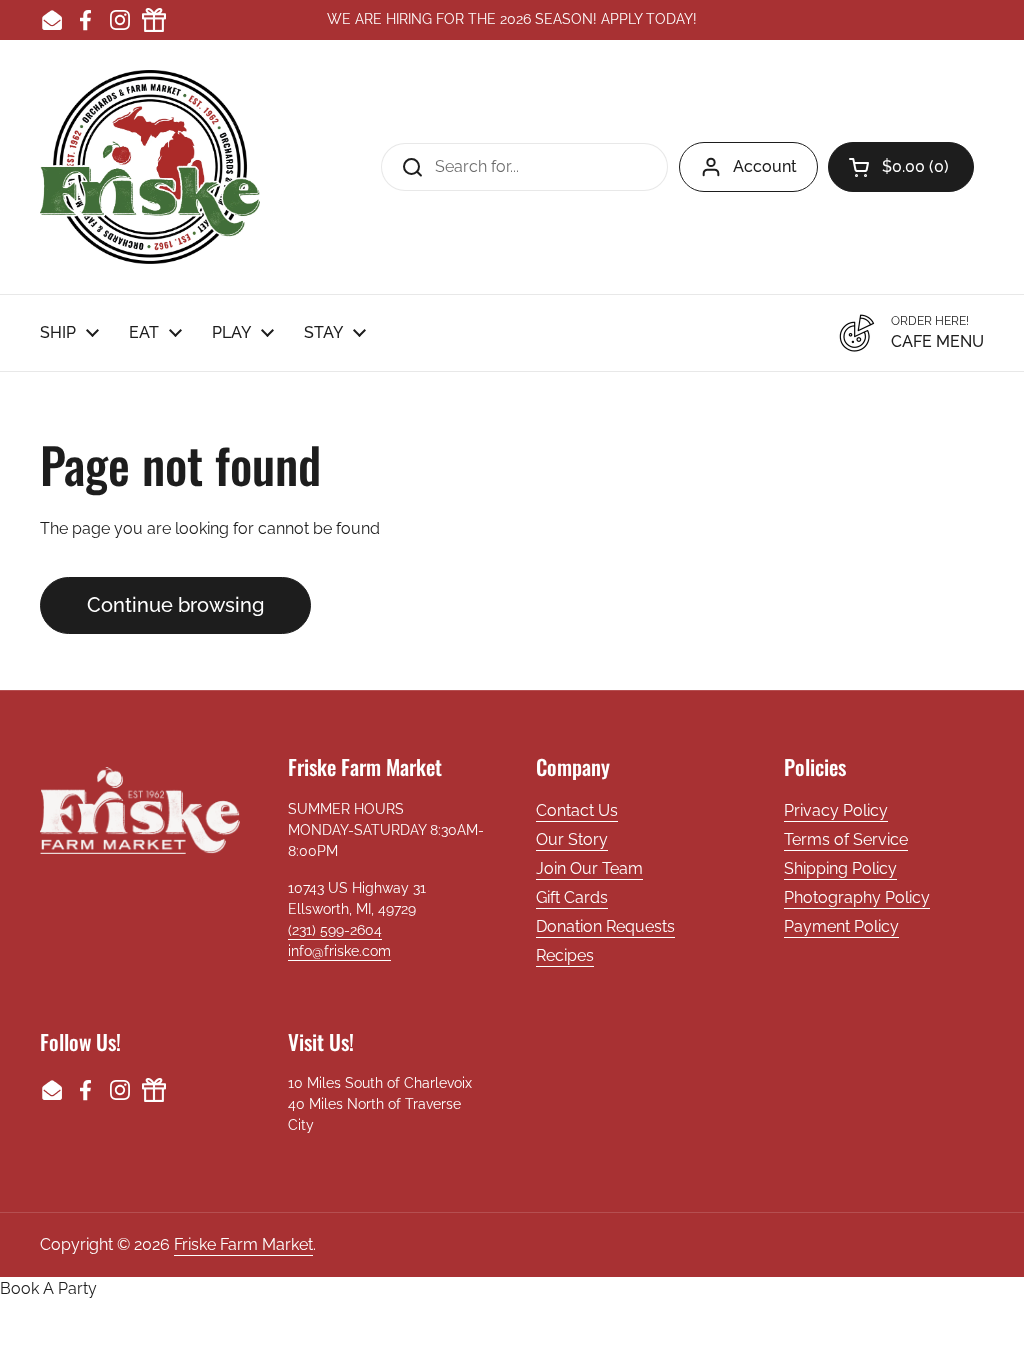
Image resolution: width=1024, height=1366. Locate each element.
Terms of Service (846, 839)
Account (765, 166)
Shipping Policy (840, 868)
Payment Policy (841, 926)
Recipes (565, 955)
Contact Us (577, 810)
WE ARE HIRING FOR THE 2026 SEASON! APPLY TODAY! (512, 19)
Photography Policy (857, 897)
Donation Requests (605, 926)
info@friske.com (339, 951)
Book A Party (48, 1288)
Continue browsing (175, 605)
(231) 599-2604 (335, 930)
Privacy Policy (836, 810)
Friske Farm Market (243, 1244)
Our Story (572, 839)
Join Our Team (589, 868)
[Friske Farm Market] (150, 167)
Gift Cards (572, 897)
